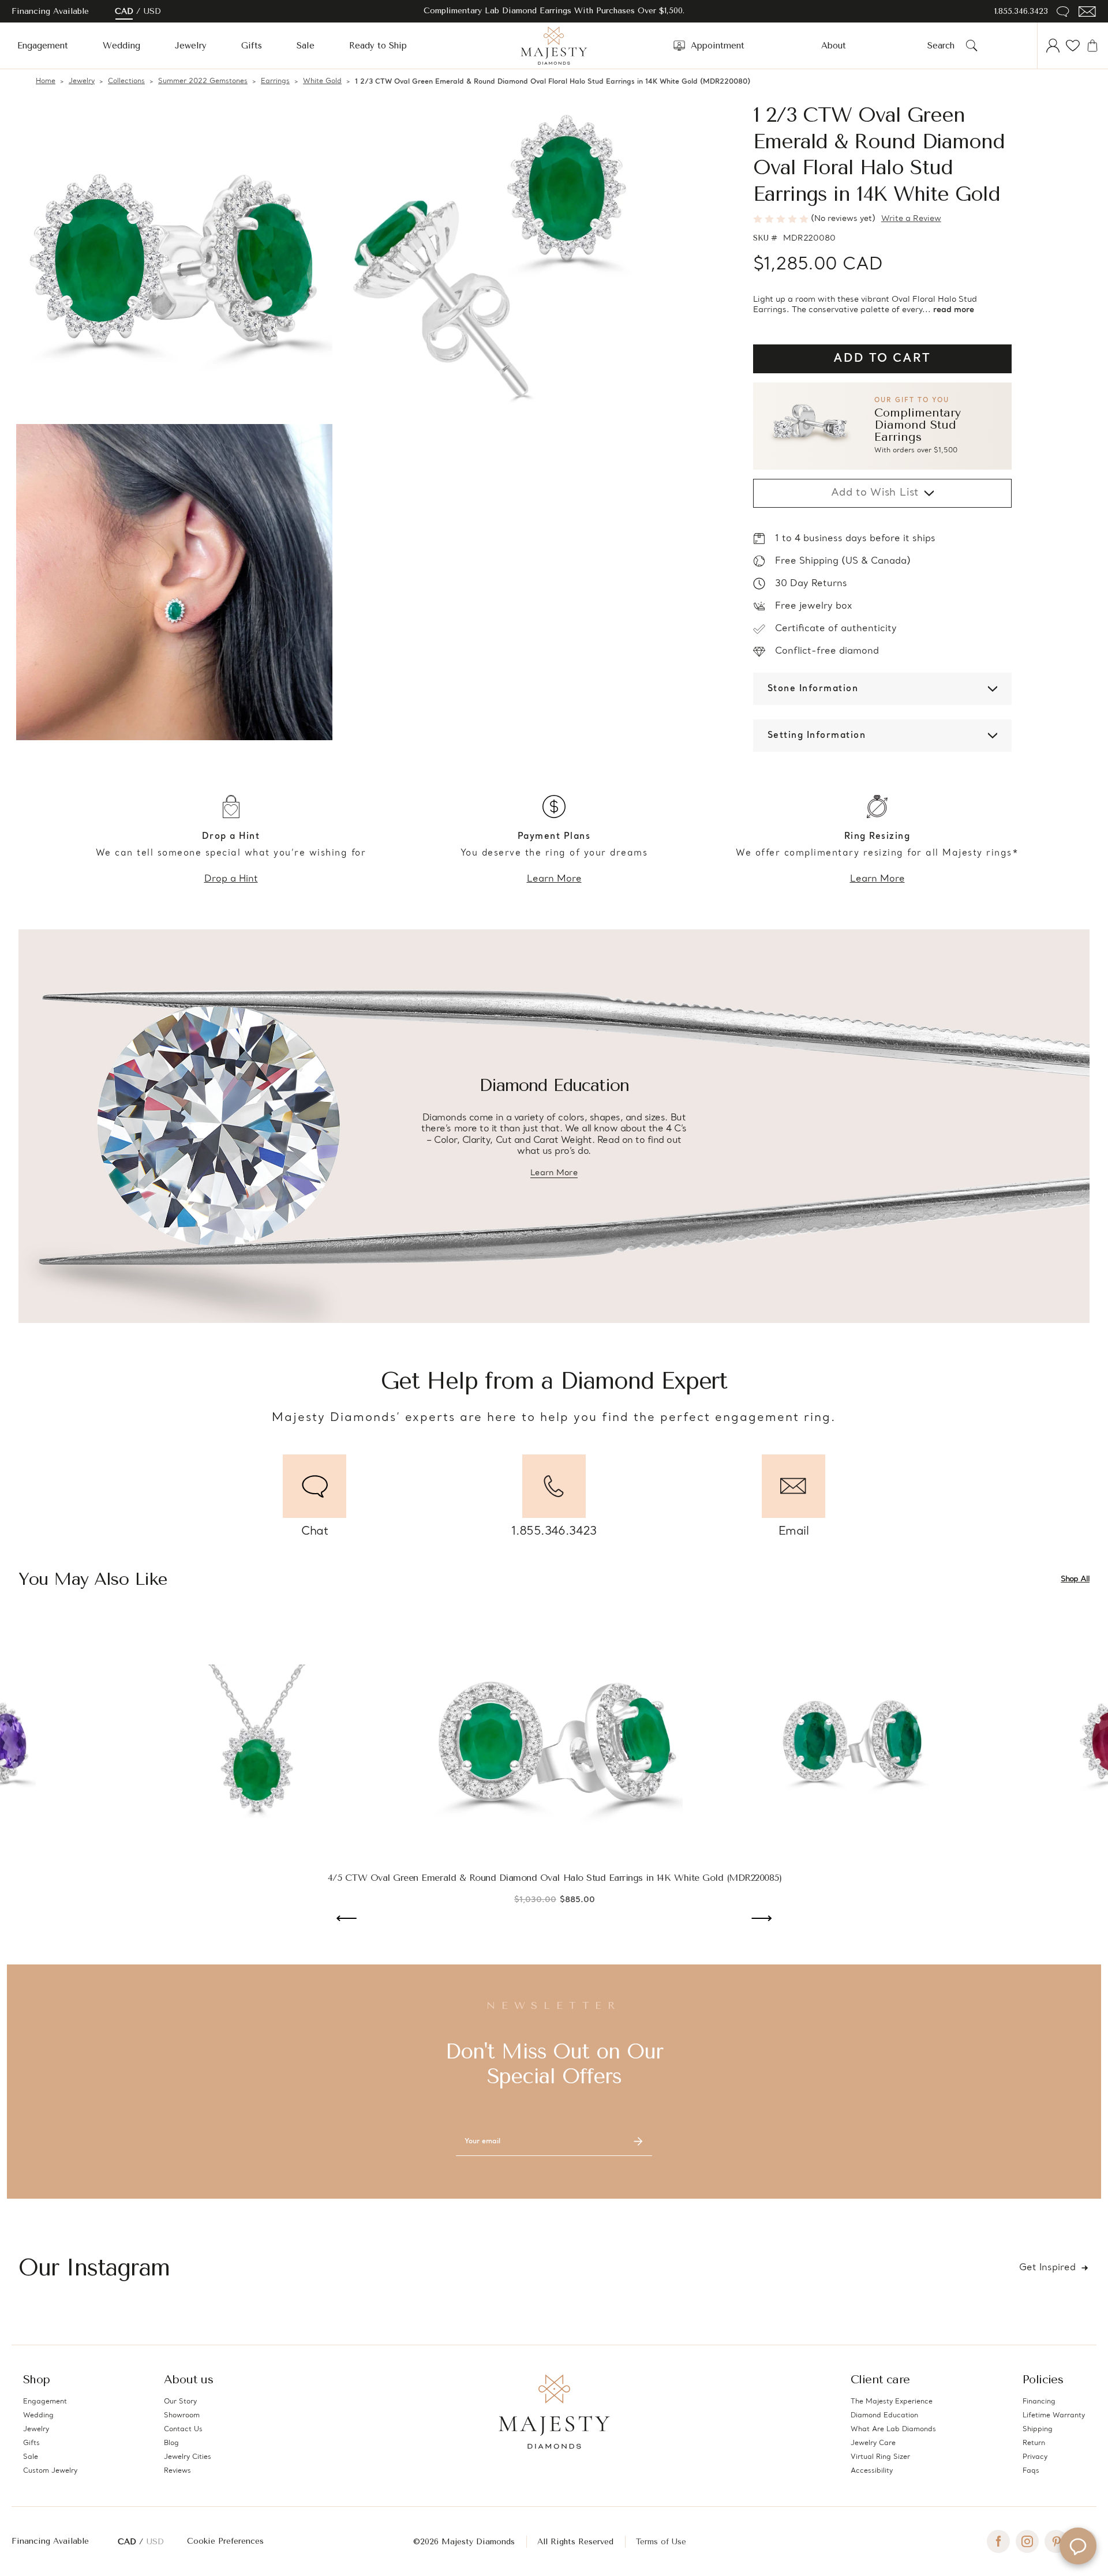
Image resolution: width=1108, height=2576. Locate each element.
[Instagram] (1027, 2541)
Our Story (180, 2402)
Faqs (1031, 2471)
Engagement (43, 46)
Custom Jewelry (50, 2471)
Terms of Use (661, 2542)
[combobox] (944, 46)
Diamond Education (884, 2416)
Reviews (177, 2471)
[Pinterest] (1056, 2541)
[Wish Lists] (1073, 46)
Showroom (182, 2416)
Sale (306, 46)
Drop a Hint (231, 879)
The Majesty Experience (892, 2402)
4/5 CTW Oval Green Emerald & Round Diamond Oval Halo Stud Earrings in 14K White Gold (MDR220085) (555, 1878)
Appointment (718, 46)
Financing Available (50, 2541)
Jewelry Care (873, 2443)
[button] (882, 426)
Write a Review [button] (911, 219)
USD (152, 11)
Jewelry (191, 46)
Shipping (1038, 2429)
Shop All (1075, 1579)
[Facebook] (998, 2541)
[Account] (1053, 46)
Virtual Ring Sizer (880, 2457)
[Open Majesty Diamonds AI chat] (1078, 2546)
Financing (1039, 2402)
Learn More (554, 879)
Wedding (121, 46)
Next (761, 1919)
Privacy (1035, 2457)
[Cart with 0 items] (1092, 46)
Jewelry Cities (188, 2457)
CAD (124, 11)
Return (1034, 2443)
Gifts (252, 46)
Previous (347, 1919)
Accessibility (872, 2471)
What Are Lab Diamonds (893, 2429)
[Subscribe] (638, 2142)
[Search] (972, 46)
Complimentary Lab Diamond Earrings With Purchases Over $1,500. (554, 11)
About (834, 46)
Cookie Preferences (225, 2541)
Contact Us (183, 2429)
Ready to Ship (378, 46)
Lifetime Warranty (1054, 2416)
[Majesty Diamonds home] (554, 46)
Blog (171, 2443)
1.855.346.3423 (1021, 11)
